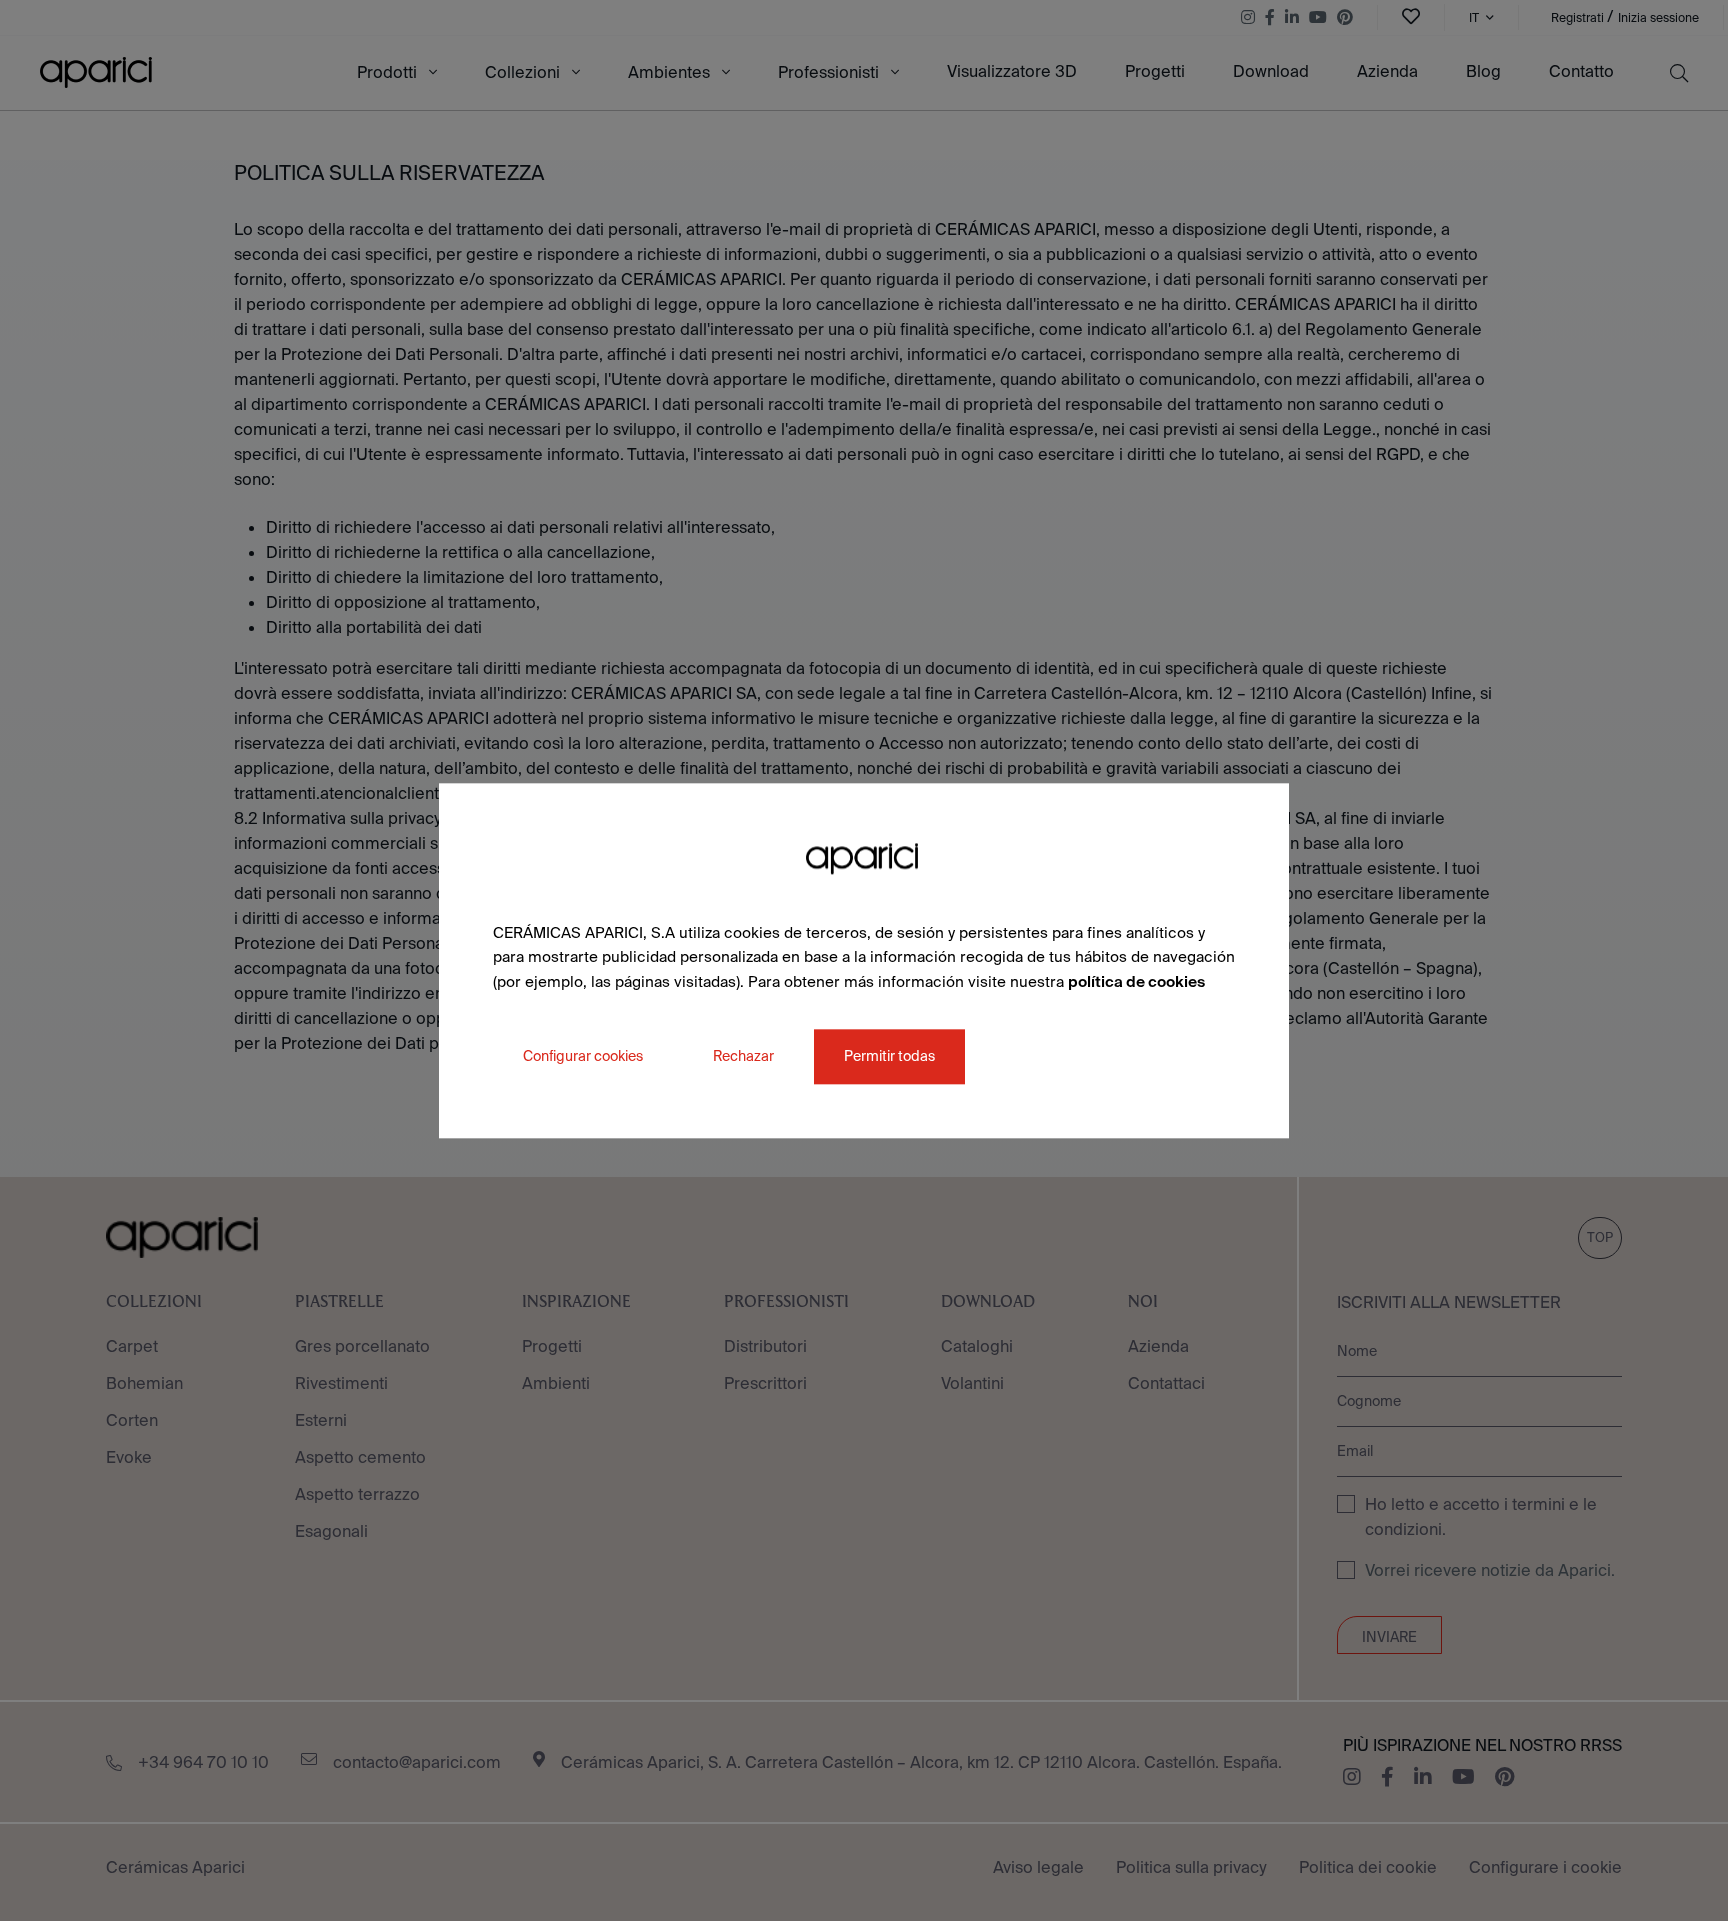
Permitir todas (889, 1056)
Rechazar (743, 1056)
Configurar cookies (583, 1056)
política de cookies (1136, 981)
